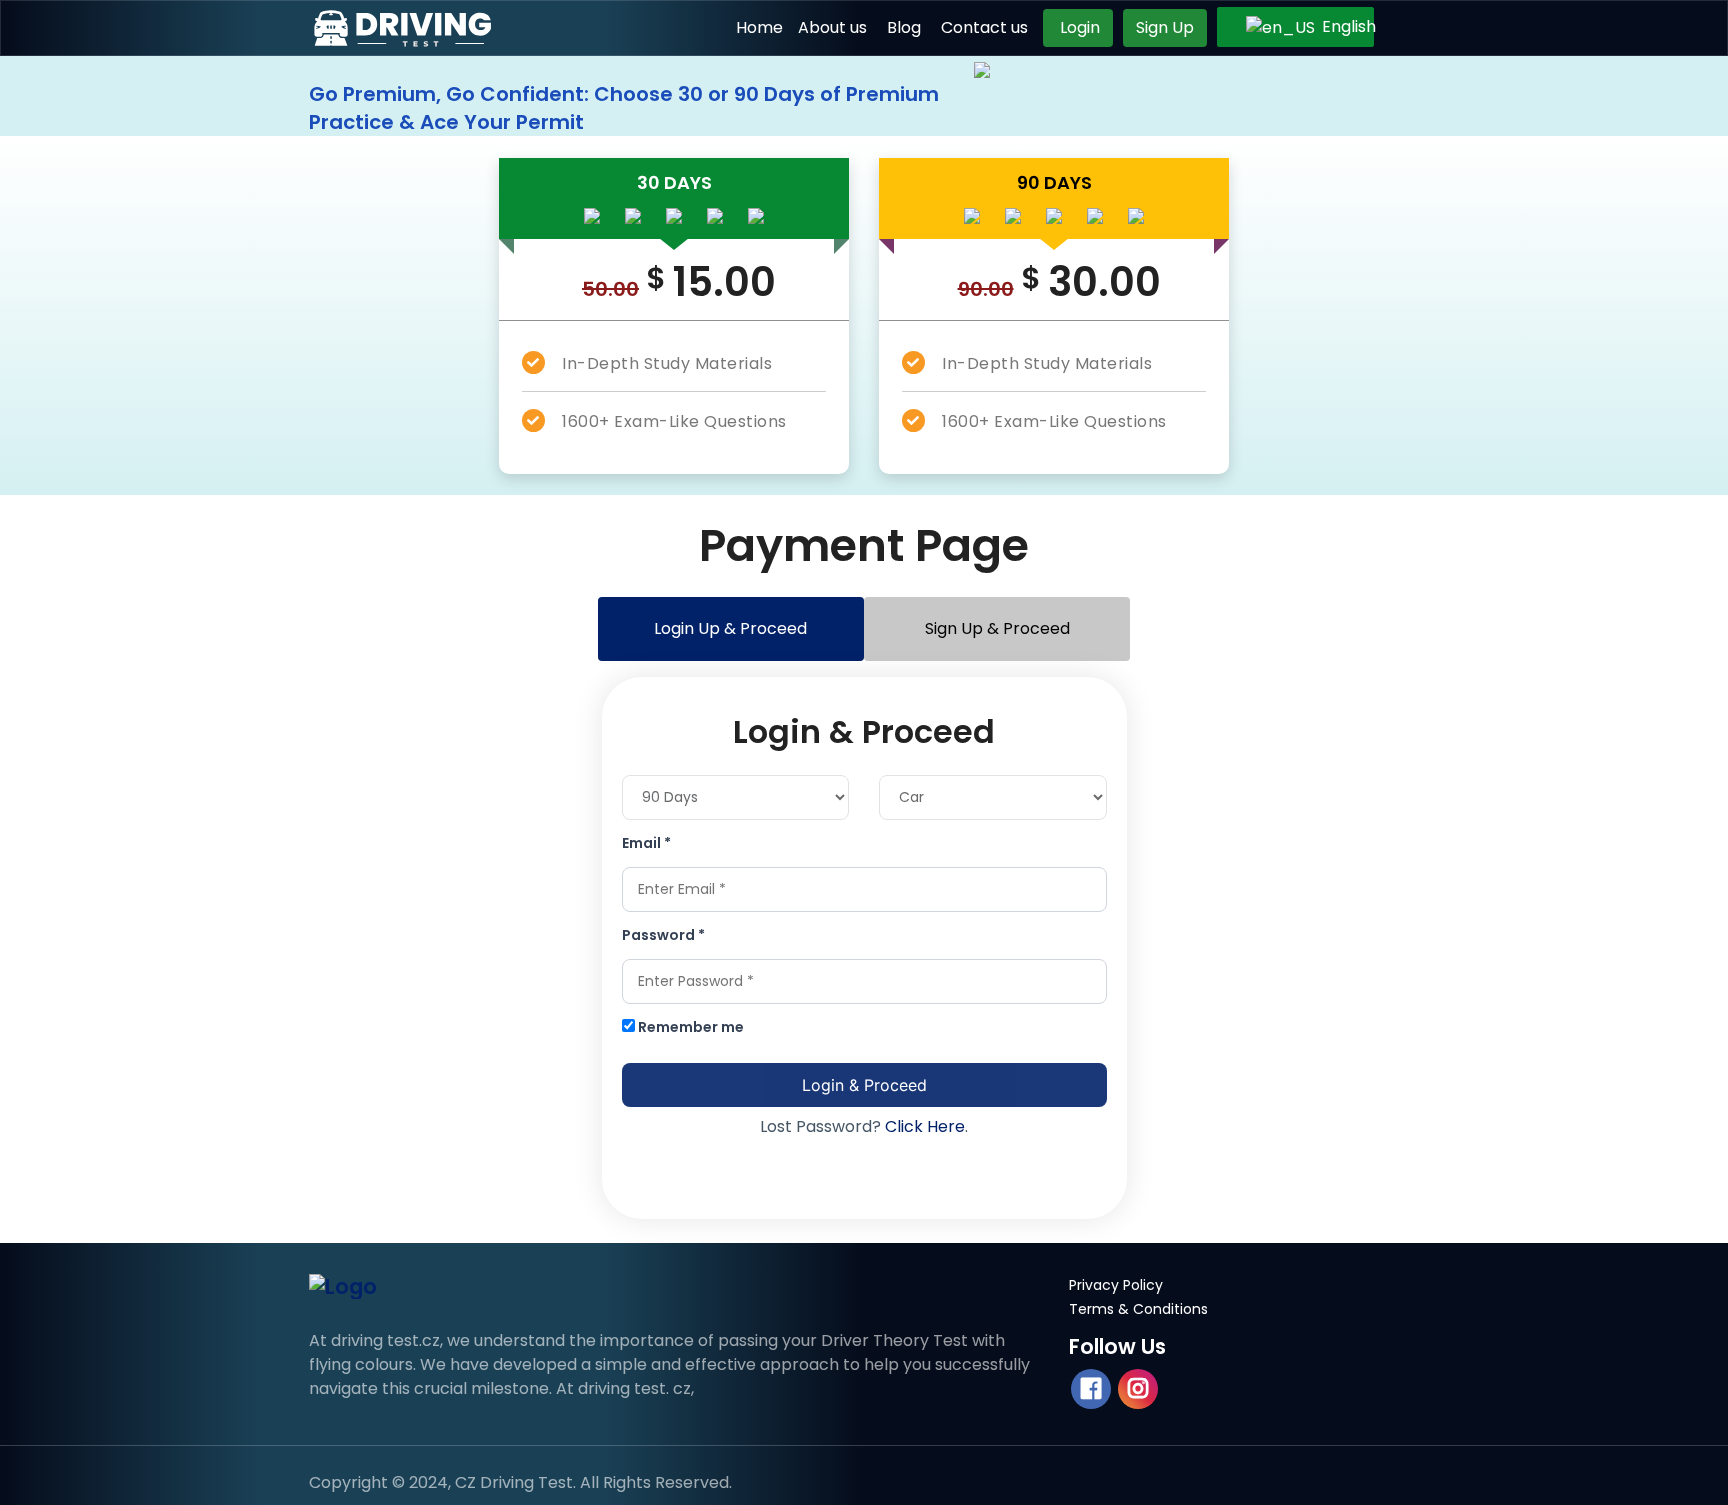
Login (1078, 27)
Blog (904, 27)
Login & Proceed (864, 1085)
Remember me (689, 1027)
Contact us (984, 27)
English (1335, 26)
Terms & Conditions (1138, 1309)
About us (832, 27)
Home (759, 27)
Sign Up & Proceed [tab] (997, 628)
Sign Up (1165, 27)
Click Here (925, 1126)
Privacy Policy (1116, 1285)
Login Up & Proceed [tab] (730, 628)
